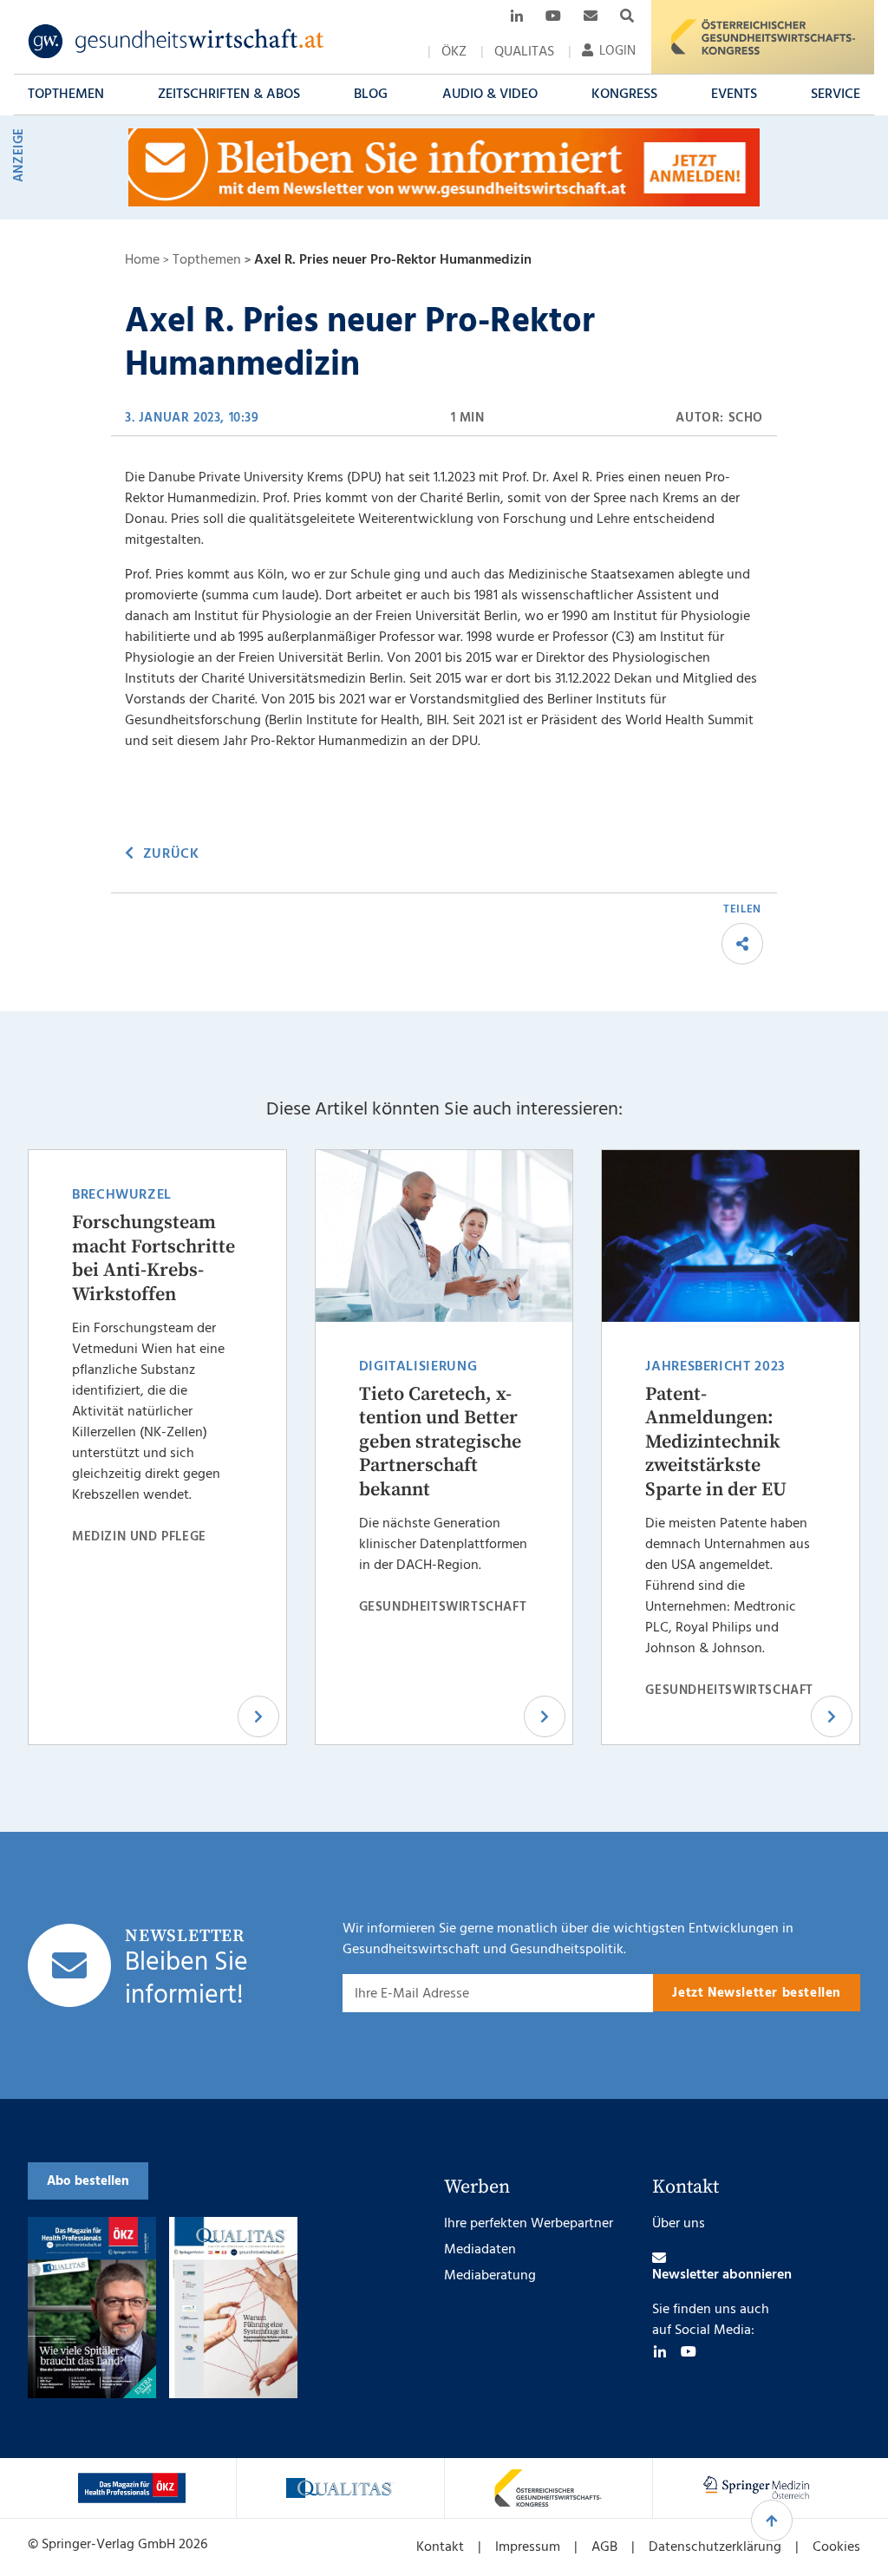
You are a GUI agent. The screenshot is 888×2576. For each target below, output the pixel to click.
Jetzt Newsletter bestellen (757, 1993)
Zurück (171, 854)
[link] (176, 42)
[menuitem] (454, 52)
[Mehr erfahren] (132, 2488)
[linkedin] (660, 2351)
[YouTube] (689, 2351)
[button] (66, 95)
